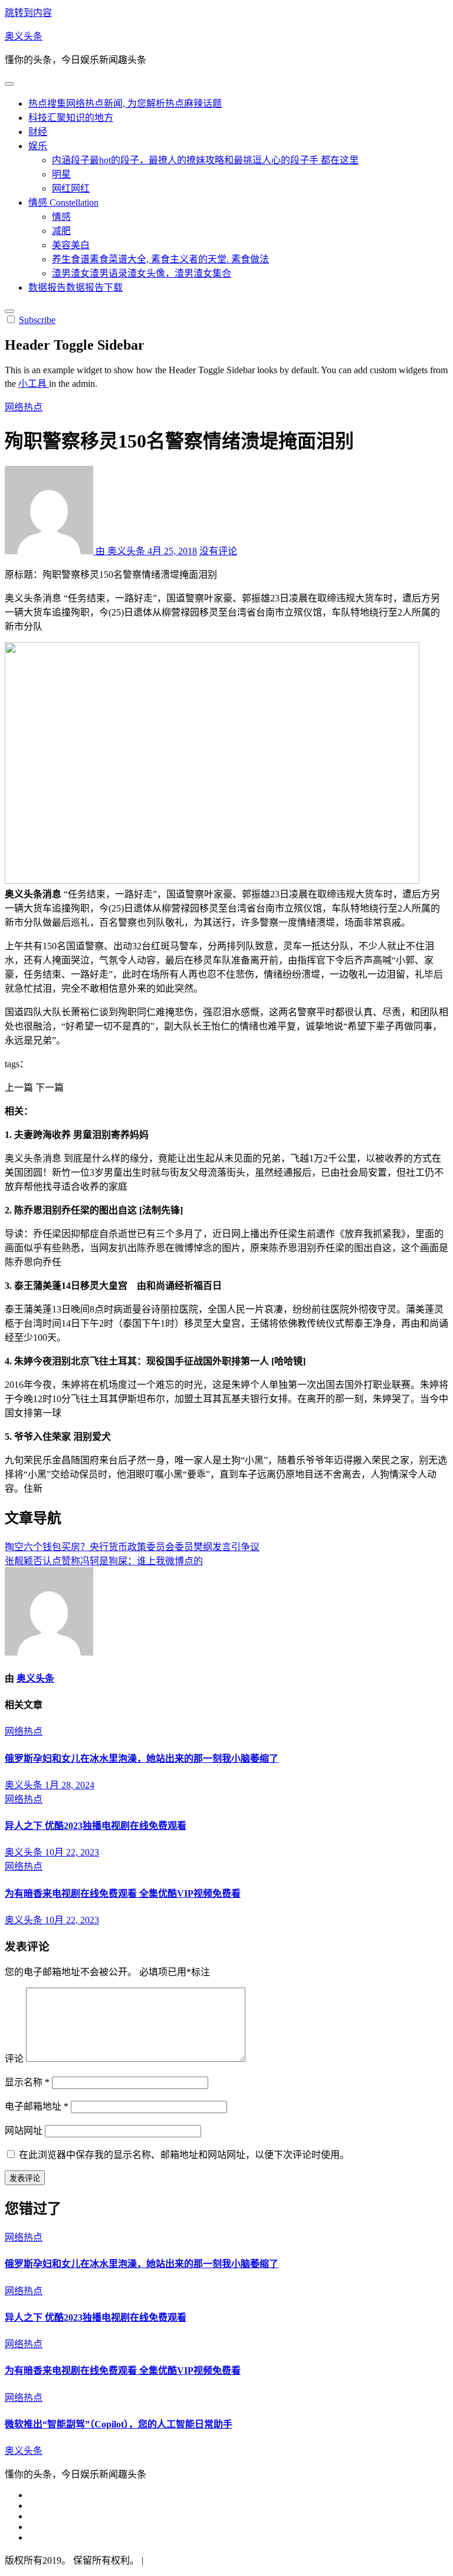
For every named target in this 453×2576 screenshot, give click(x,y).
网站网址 (24, 2131)
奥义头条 (24, 36)
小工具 (34, 384)
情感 (63, 203)
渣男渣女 (142, 273)
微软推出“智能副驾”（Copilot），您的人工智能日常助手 (119, 2424)
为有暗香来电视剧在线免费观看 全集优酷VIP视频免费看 (123, 1894)
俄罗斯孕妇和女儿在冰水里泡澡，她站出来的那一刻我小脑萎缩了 (142, 1759)
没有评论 (218, 551)
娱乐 (38, 146)
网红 (71, 188)
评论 (14, 2059)
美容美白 (71, 245)
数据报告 (75, 287)
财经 (38, 132)
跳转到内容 (28, 13)
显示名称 (27, 2082)
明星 (61, 174)
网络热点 (24, 407)
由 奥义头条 (120, 551)
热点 (125, 103)
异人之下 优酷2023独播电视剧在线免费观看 (96, 1826)
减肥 (61, 231)
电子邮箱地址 (37, 2106)
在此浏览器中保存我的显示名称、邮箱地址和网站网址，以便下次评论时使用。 (184, 2155)
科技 (71, 118)
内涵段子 (205, 160)
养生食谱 (160, 259)
